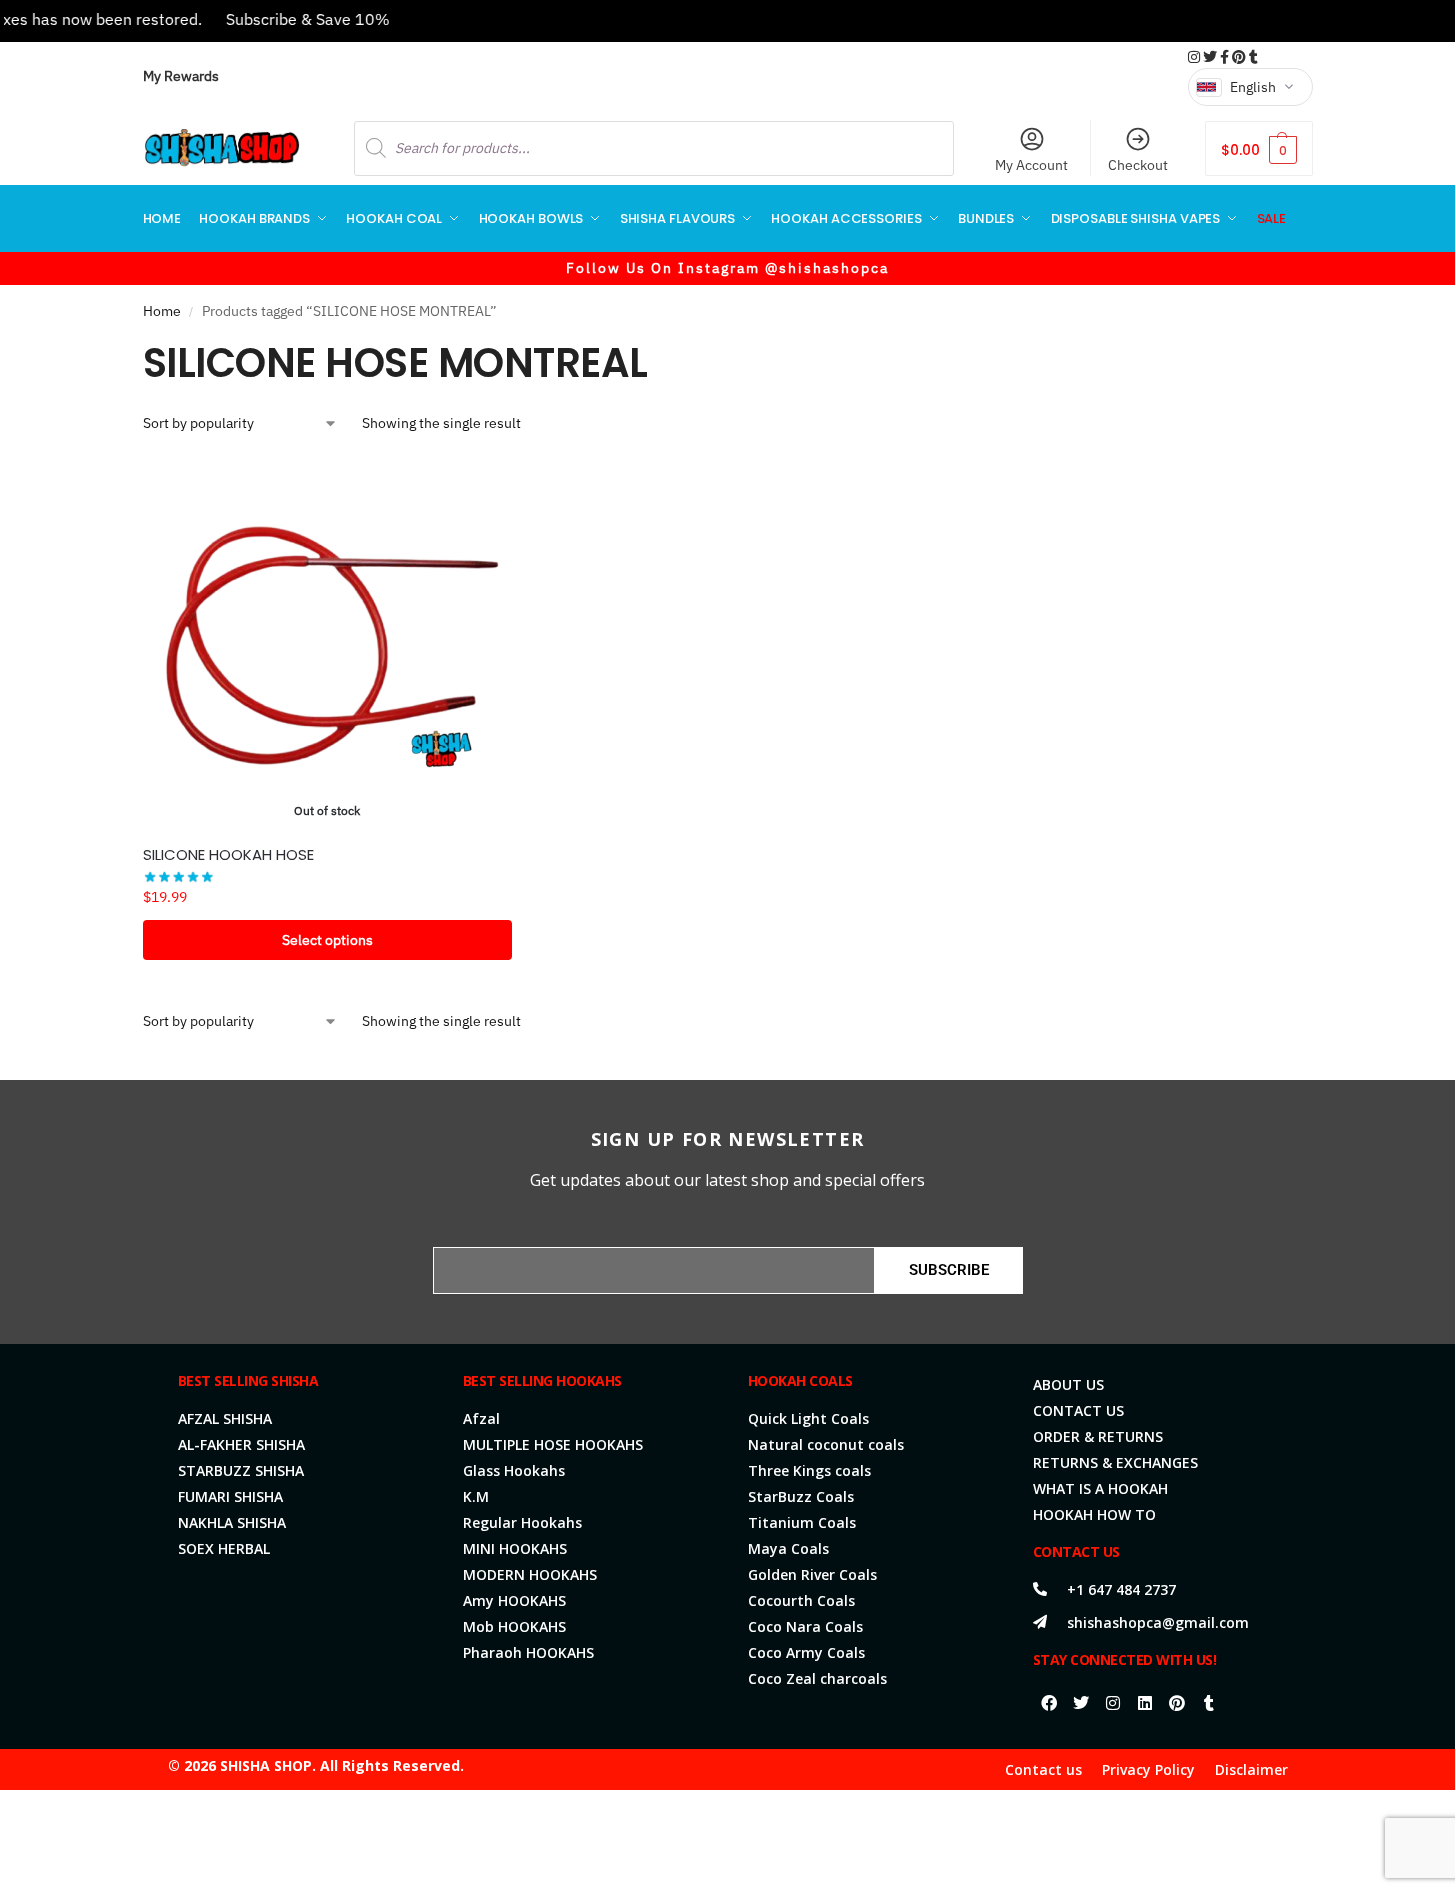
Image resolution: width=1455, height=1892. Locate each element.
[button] (1258, 148)
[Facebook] (1049, 1703)
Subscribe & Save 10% (282, 19)
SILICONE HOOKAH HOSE (228, 854)
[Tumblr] (1209, 1703)
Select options (327, 940)
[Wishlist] (482, 488)
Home (162, 311)
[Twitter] (1081, 1703)
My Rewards (181, 76)
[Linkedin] (1145, 1703)
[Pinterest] (1177, 1703)
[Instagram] (1113, 1703)
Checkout (1138, 165)
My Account (1031, 165)
